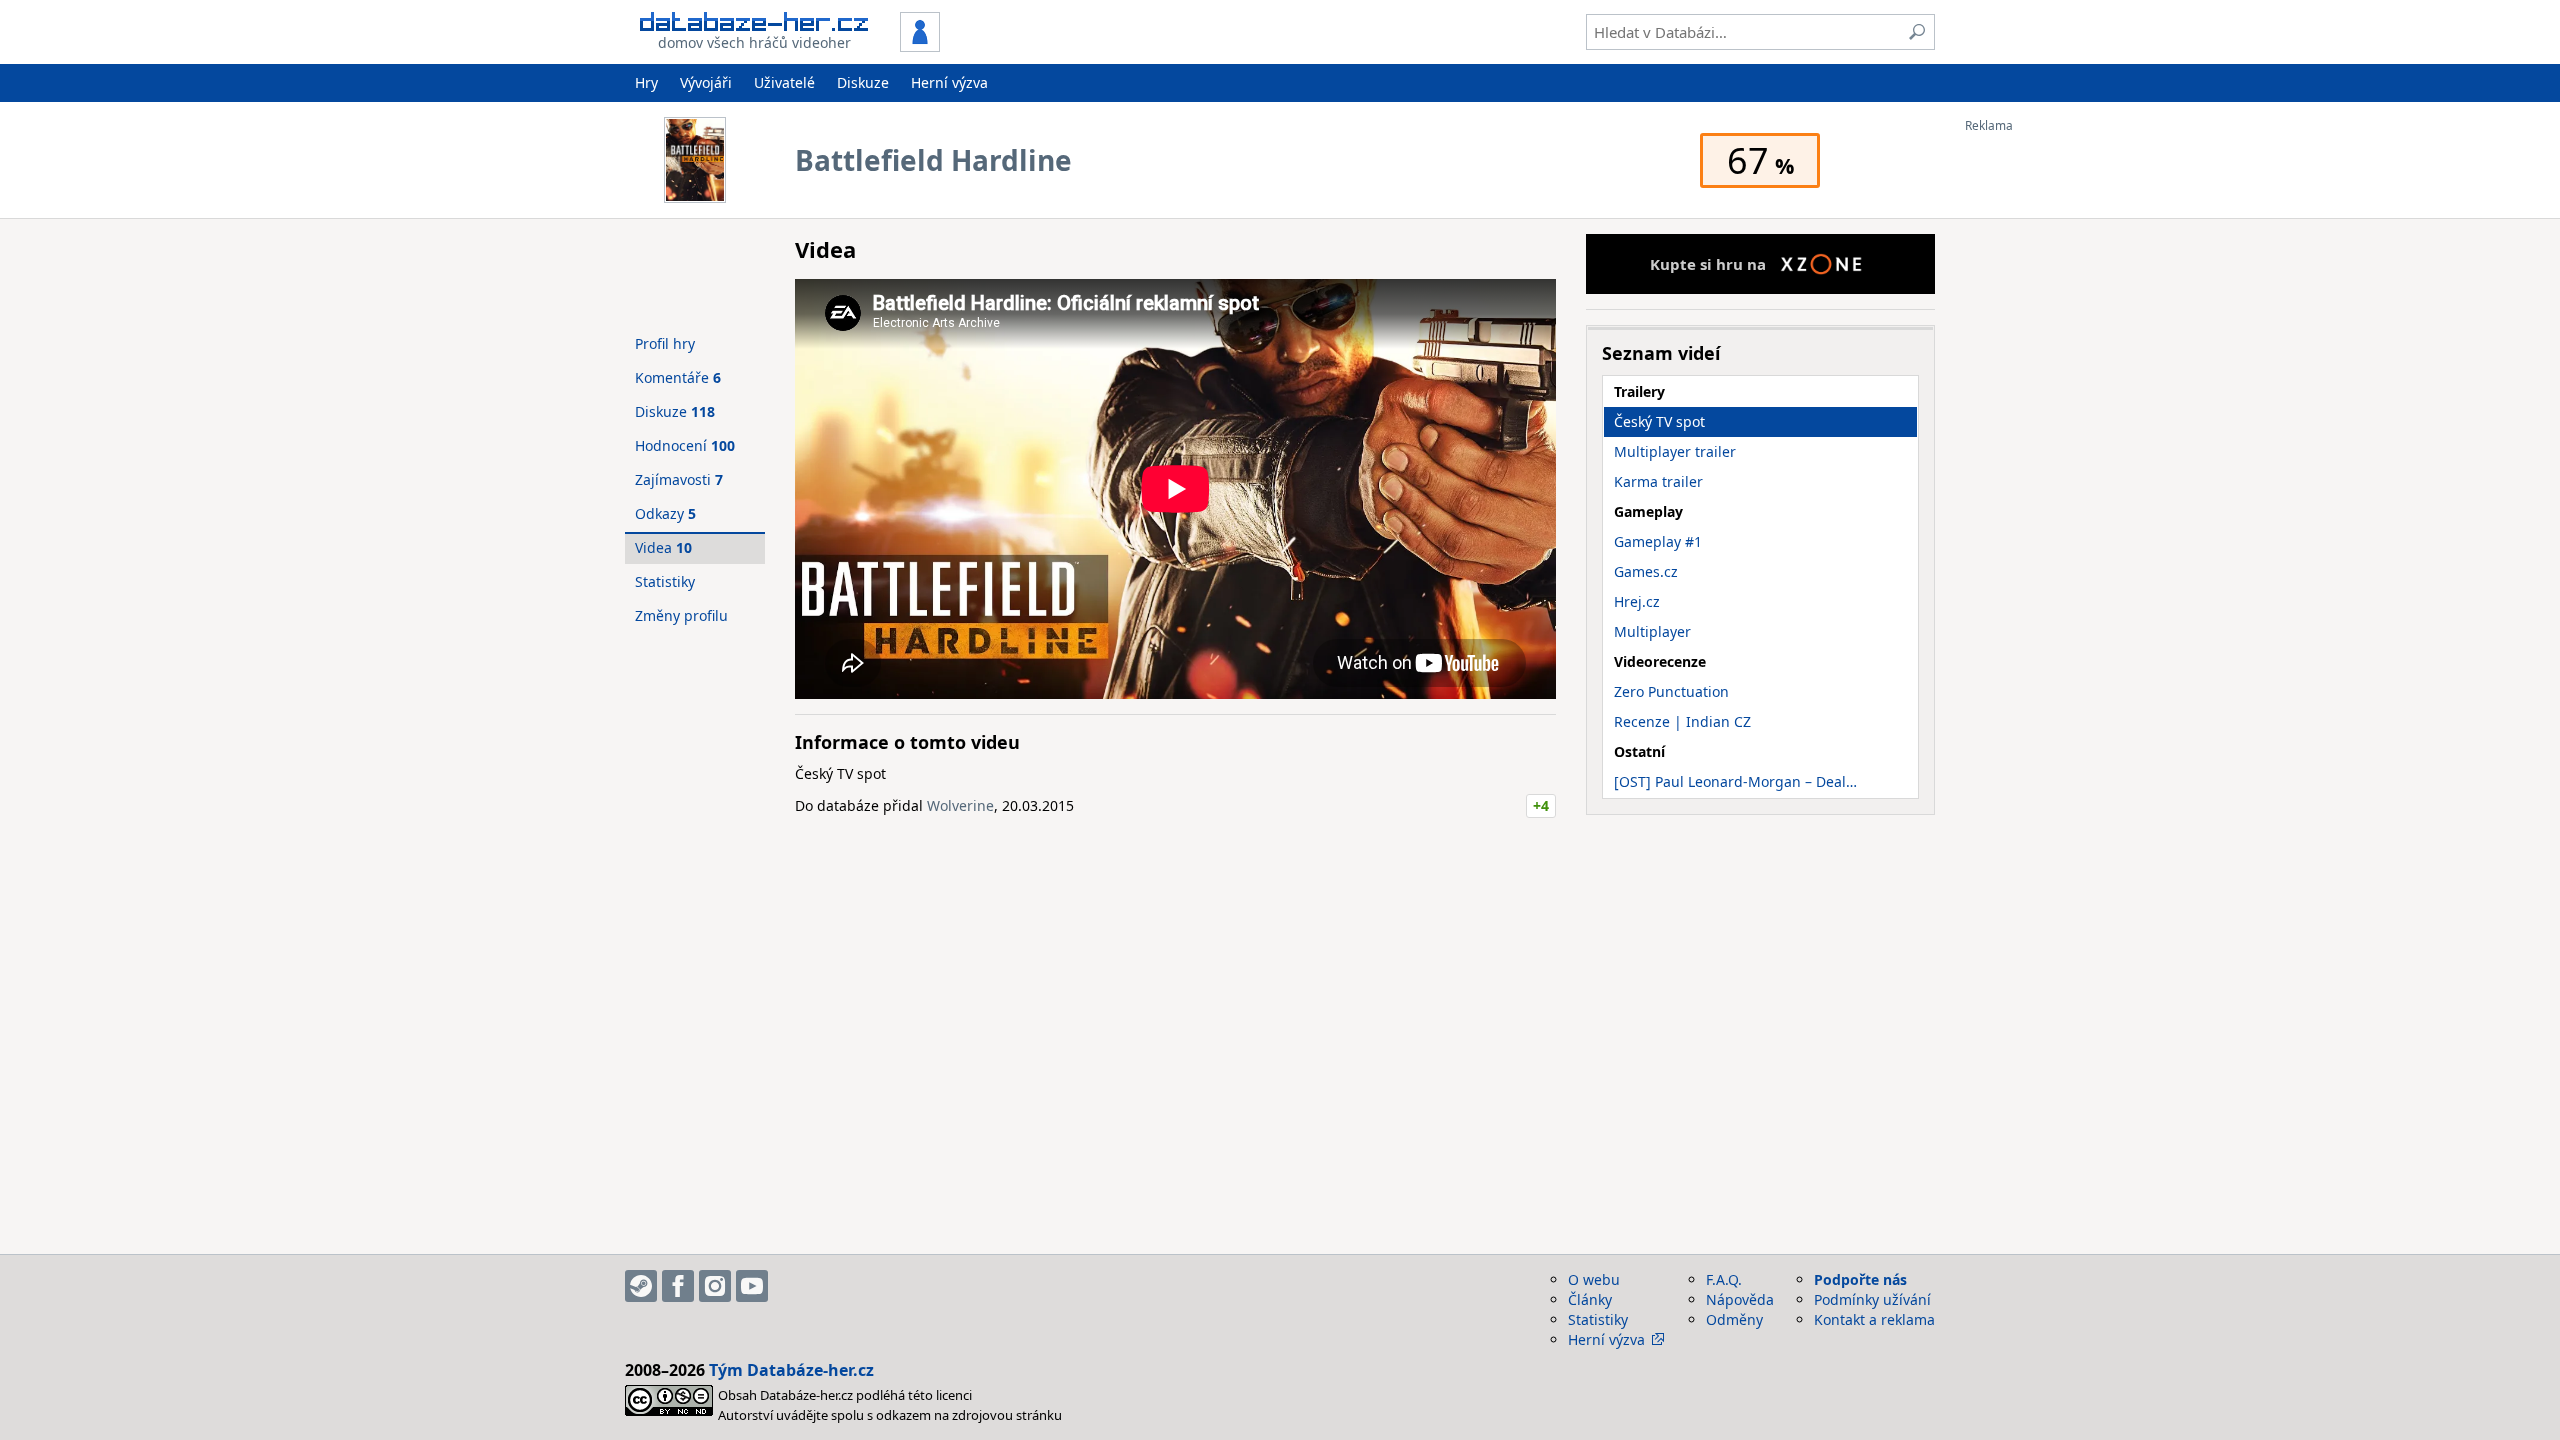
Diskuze (863, 82)
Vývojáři (706, 82)
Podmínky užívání (1872, 1299)
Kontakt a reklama (1874, 1319)
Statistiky (665, 581)
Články (1590, 1299)
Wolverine (960, 805)
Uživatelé (784, 82)
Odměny (1734, 1319)
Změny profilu (681, 615)
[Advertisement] (2045, 433)
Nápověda (1740, 1299)
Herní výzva (949, 82)
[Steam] (641, 1286)
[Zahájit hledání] (1917, 32)
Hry (646, 82)
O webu (1594, 1279)
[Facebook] (678, 1286)
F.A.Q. (1724, 1279)
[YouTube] (752, 1286)
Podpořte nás (1860, 1279)
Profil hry (665, 343)
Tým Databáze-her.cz (791, 1370)
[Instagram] (715, 1286)
